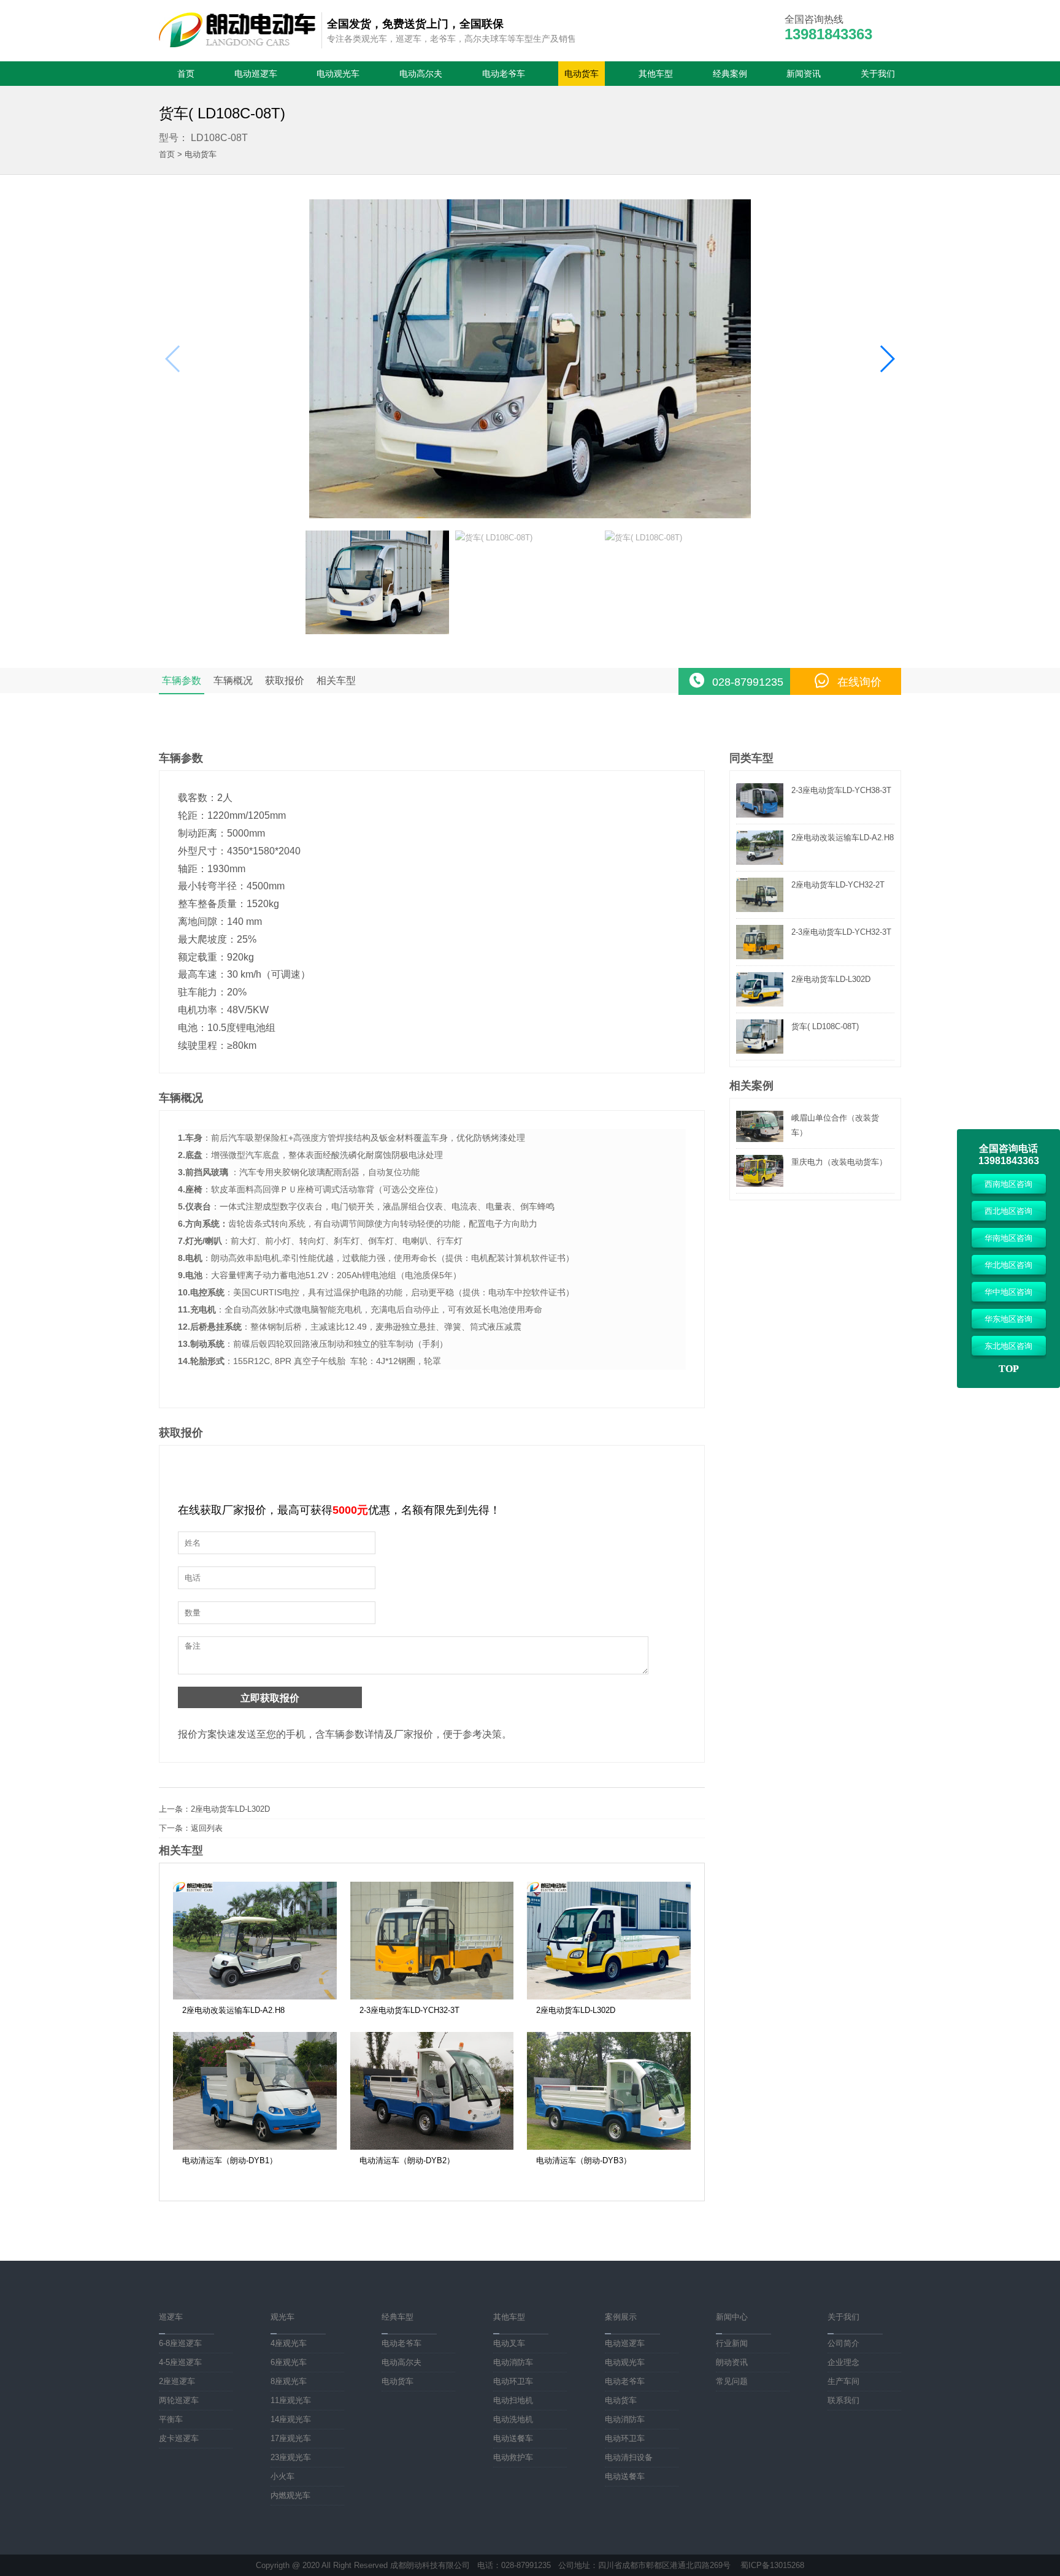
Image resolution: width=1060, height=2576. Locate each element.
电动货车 (582, 74)
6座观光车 (289, 2362)
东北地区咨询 (1008, 1346)
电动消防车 (513, 2362)
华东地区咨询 (1008, 1319)
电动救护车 (513, 2457)
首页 (186, 74)
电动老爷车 (504, 74)
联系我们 (843, 2400)
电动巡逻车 (256, 74)
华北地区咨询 (1008, 1265)
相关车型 (336, 680)
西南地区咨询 (1008, 1184)
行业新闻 (732, 2343)
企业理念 (843, 2362)
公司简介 (843, 2343)
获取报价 (285, 680)
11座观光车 (291, 2400)
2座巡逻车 (177, 2381)
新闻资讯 (804, 74)
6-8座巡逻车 (180, 2343)
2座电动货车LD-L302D (230, 1809)
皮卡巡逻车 (179, 2438)
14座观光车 (291, 2419)
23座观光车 (291, 2457)
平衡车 (171, 2419)
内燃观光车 (290, 2495)
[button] (887, 359)
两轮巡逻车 (179, 2400)
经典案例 (730, 74)
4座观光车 (289, 2343)
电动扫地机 (513, 2400)
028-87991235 (748, 682)
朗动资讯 (732, 2362)
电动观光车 (338, 74)
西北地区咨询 (1008, 1211)
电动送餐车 (513, 2438)
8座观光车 (289, 2381)
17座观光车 (291, 2438)
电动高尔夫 (421, 74)
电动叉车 (509, 2343)
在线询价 (859, 682)
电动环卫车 (513, 2381)
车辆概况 (233, 680)
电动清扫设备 (629, 2457)
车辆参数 (182, 680)
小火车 (282, 2476)
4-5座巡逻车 (180, 2362)
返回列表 (207, 1828)
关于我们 (878, 74)
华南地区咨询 (1008, 1238)
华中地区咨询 (1008, 1292)
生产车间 (843, 2381)
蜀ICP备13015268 (772, 2565)
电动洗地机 (513, 2419)
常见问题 (732, 2381)
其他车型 (656, 74)
